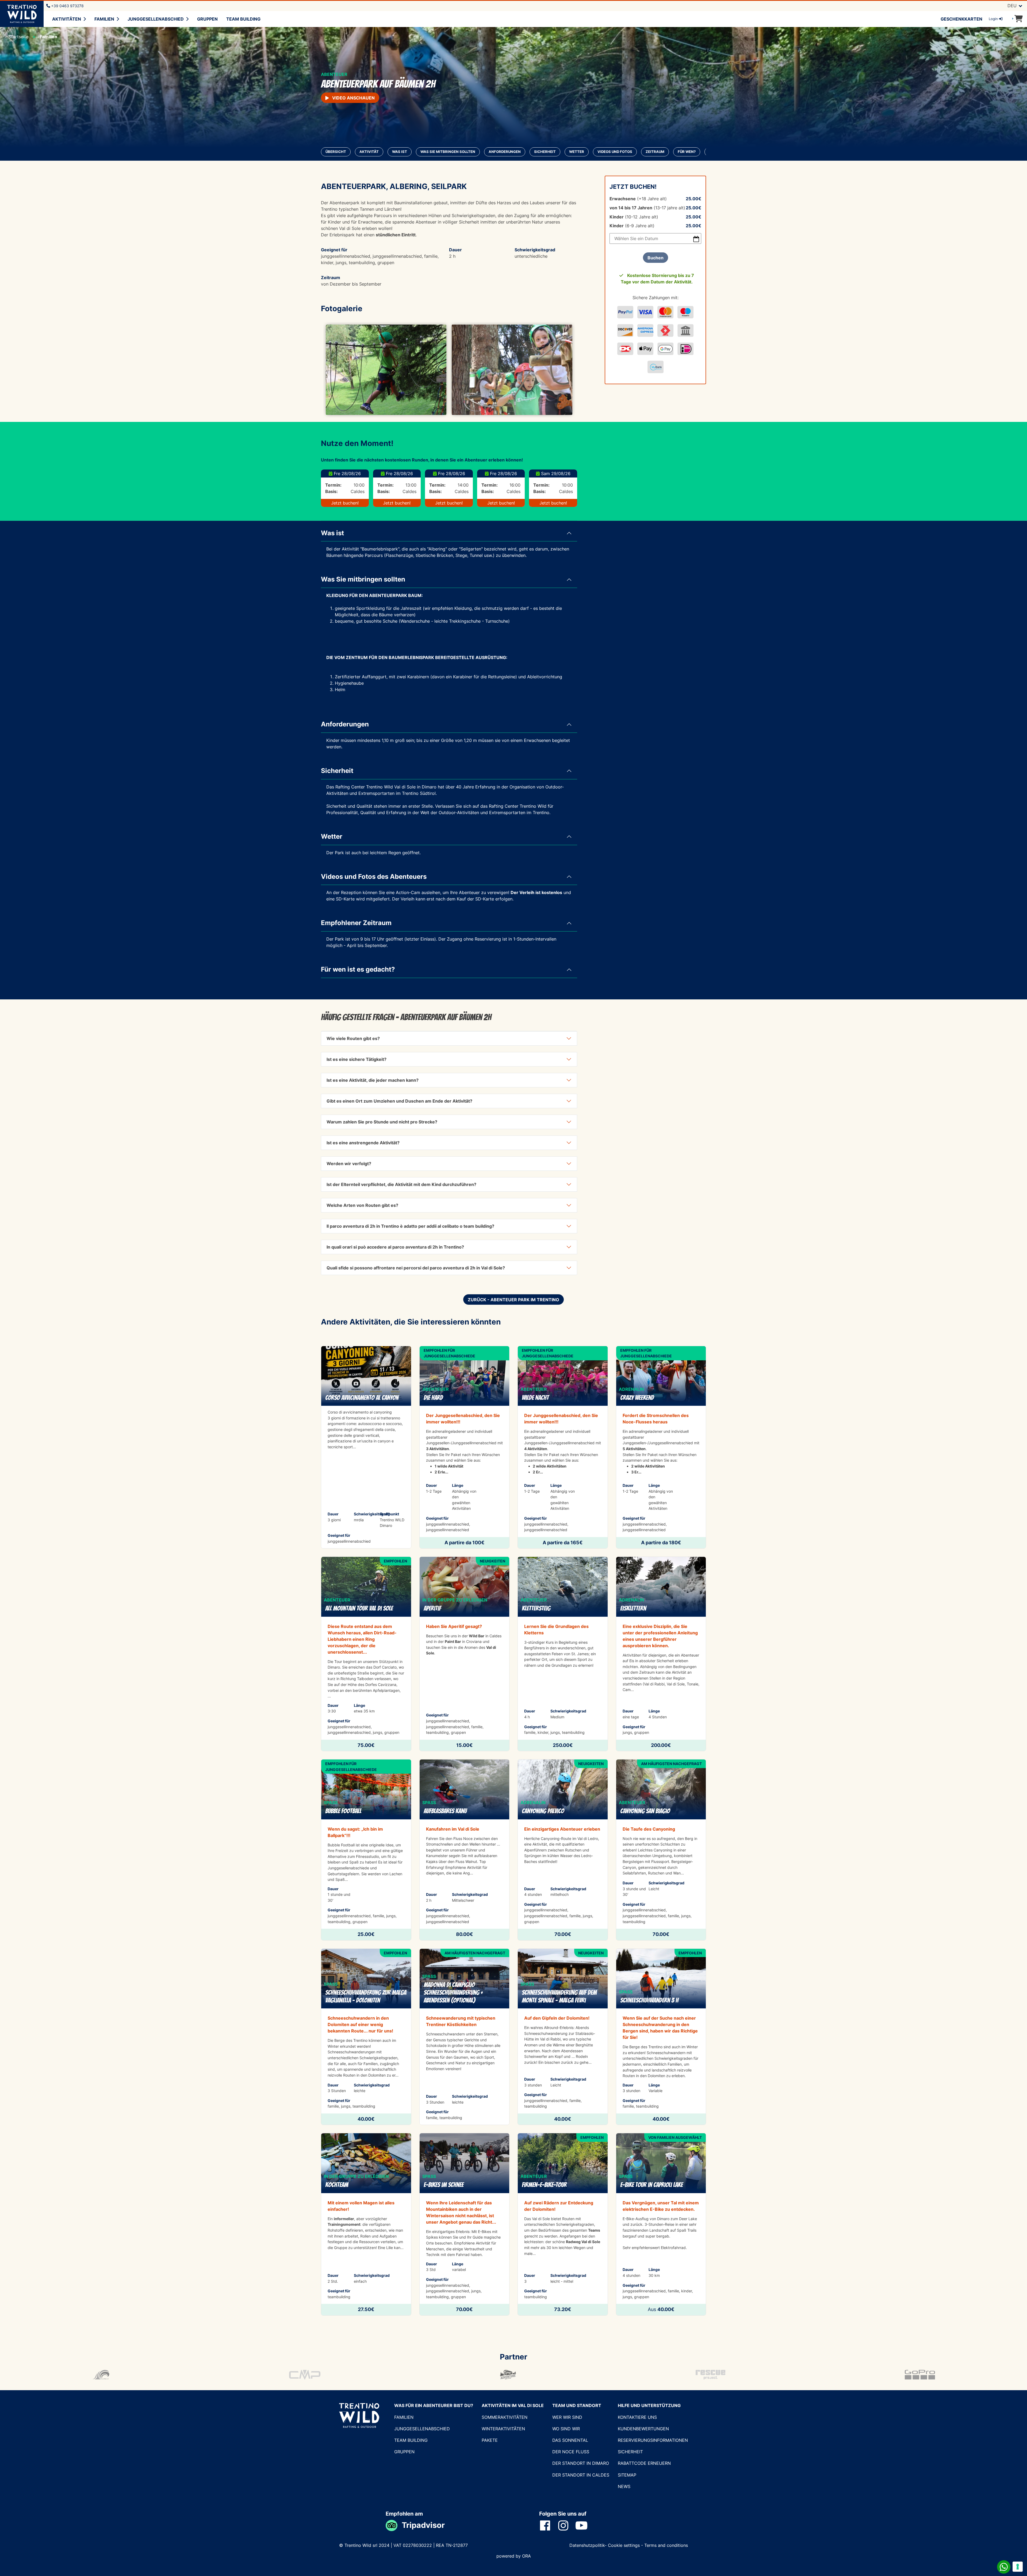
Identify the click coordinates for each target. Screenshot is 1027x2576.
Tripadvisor (423, 2525)
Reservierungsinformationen (653, 2440)
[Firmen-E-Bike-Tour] (563, 2224)
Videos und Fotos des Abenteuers (374, 877)
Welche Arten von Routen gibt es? (362, 1205)
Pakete (490, 2440)
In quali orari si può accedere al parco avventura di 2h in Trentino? (395, 1247)
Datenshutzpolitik (587, 2545)
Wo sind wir (566, 2429)
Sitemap (627, 2475)
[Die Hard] (465, 1447)
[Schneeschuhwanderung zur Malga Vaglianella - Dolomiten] (366, 2037)
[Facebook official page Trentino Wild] (548, 2525)
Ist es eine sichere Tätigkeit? (357, 1059)
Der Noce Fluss (571, 2452)
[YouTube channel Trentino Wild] (585, 2525)
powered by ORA (514, 2556)
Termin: (333, 485)
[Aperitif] (465, 1654)
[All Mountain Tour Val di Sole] (366, 1654)
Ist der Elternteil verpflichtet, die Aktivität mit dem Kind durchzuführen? (401, 1184)
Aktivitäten (67, 19)
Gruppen (207, 19)
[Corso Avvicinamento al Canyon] (366, 1447)
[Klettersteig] (563, 1654)
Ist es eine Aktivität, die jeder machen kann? (373, 1080)
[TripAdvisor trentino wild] (394, 2525)
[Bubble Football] (366, 1850)
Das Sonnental (570, 2440)
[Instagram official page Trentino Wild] (566, 2525)
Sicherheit (545, 152)
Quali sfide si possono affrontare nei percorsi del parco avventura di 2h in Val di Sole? (416, 1268)
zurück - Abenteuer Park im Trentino (513, 1300)
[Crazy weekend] (661, 1447)
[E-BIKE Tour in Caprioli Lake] (661, 2224)
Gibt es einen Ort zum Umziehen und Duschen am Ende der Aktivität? (399, 1101)
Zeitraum (655, 152)
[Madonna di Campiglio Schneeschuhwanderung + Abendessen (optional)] (465, 2037)
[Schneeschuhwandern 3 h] (661, 2037)
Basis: (332, 491)
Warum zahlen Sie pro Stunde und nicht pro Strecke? (382, 1122)
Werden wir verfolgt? (349, 1164)
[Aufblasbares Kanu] (465, 1850)
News (624, 2486)
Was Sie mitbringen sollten (448, 152)
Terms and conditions (666, 2545)
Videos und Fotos (615, 152)
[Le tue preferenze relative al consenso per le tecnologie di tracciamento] (1018, 2567)
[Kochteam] (366, 2224)
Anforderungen (505, 152)
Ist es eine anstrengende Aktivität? (363, 1143)
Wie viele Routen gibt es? (353, 1038)
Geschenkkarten (961, 19)
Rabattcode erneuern (644, 2463)
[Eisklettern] (661, 1654)
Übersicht (336, 152)
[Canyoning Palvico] (563, 1850)
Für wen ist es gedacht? (358, 969)
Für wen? (687, 152)
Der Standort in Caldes (581, 2475)
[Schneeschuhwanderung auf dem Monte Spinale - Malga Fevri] (563, 2037)
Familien (104, 19)
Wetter (577, 152)
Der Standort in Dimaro (581, 2463)
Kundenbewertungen (643, 2429)
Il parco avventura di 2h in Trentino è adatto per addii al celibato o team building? (410, 1226)
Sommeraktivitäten (505, 2417)
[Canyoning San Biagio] (661, 1850)
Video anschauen (353, 98)
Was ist (400, 152)
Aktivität (369, 152)
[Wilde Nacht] (563, 1447)
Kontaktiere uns (637, 2417)
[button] (340, 370)
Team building (243, 19)
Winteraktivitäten (503, 2429)
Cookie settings (624, 2545)
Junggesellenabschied (156, 19)
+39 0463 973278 (67, 6)
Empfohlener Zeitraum (356, 923)
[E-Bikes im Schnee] (465, 2224)
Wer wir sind (567, 2417)
